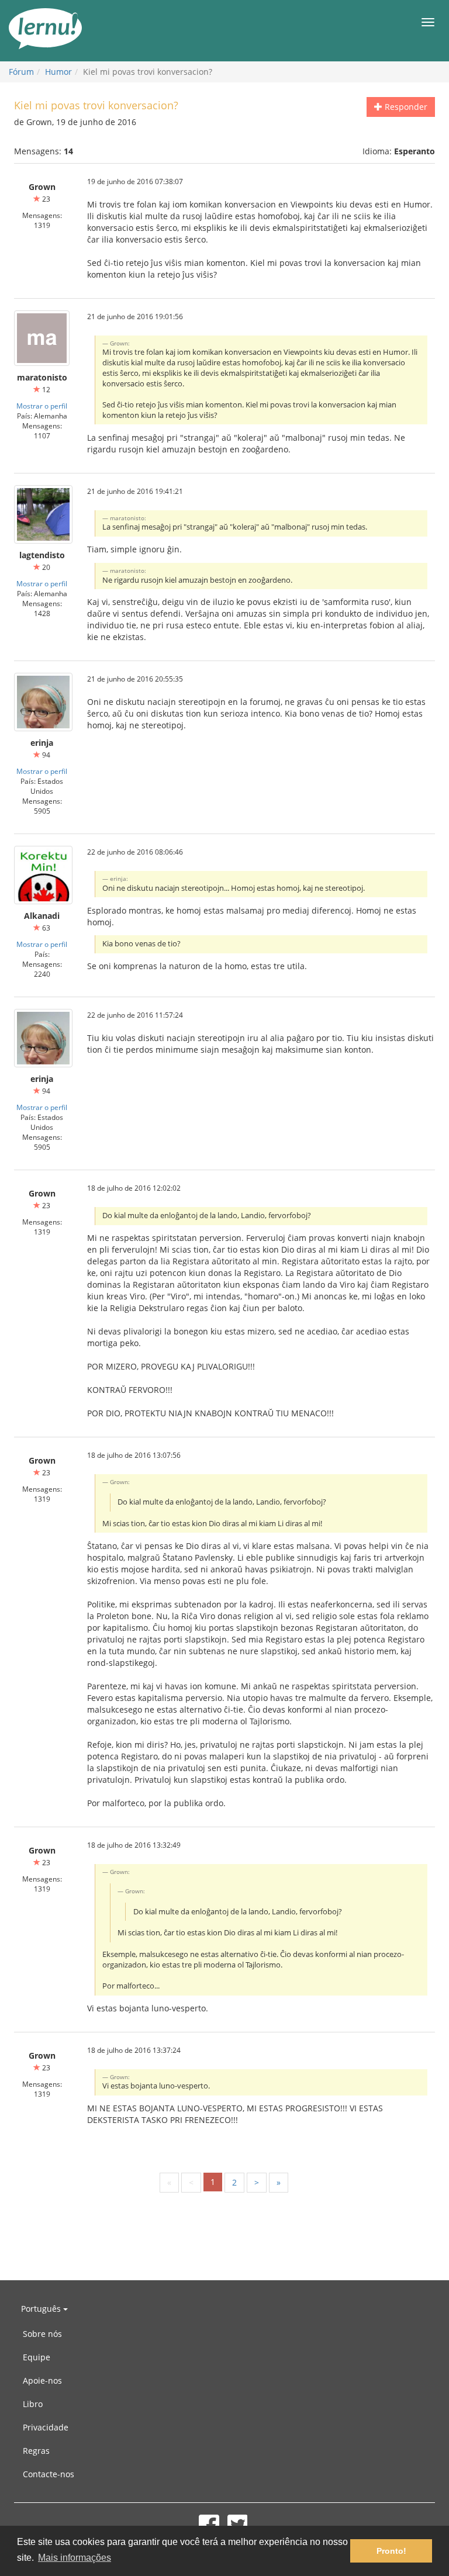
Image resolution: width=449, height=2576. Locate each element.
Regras (36, 2451)
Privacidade (46, 2427)
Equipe (37, 2357)
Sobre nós (42, 2334)
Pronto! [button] (391, 2551)
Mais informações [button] (75, 2558)
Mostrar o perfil (42, 406)
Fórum (21, 72)
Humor (58, 72)
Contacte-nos (49, 2474)
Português (42, 2309)
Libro (33, 2404)
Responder (405, 107)
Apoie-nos (42, 2380)
